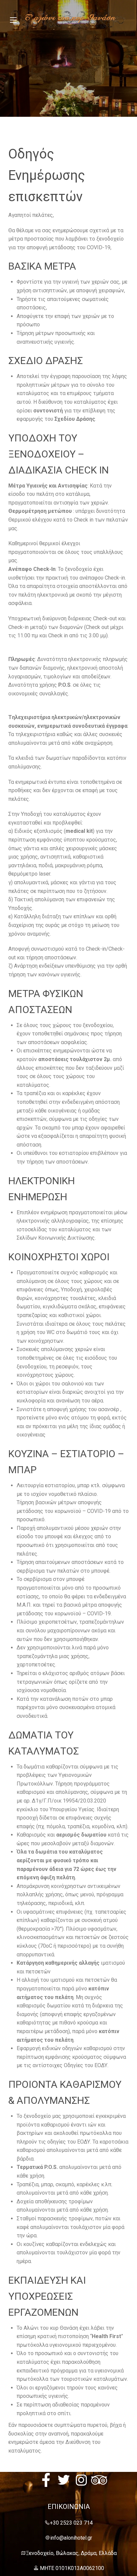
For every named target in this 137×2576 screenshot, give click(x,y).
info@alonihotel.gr (71, 2538)
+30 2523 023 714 (71, 2523)
